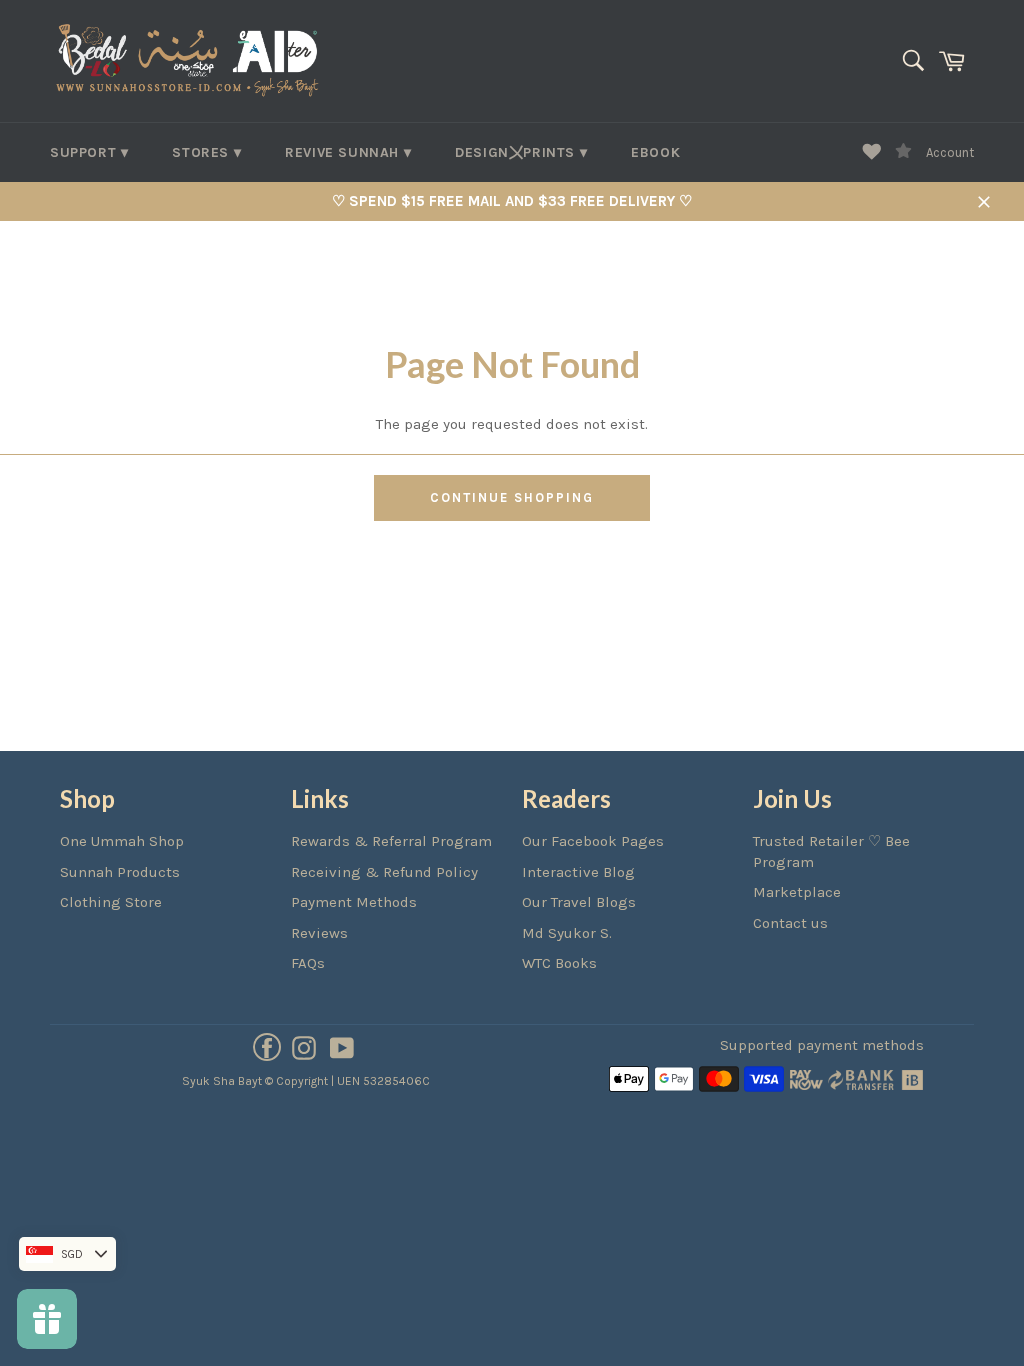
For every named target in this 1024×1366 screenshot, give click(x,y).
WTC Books (559, 963)
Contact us (790, 923)
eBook (655, 152)
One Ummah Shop (122, 841)
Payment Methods (354, 902)
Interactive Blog (578, 872)
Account (950, 152)
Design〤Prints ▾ (521, 152)
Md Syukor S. (567, 933)
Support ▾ (89, 152)
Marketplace (797, 892)
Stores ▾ (206, 152)
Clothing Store (111, 902)
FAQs (308, 963)
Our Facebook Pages (593, 841)
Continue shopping (511, 497)
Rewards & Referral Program (391, 841)
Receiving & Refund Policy (384, 872)
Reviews (319, 933)
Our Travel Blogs (579, 902)
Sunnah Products (120, 872)
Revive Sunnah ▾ (348, 152)
